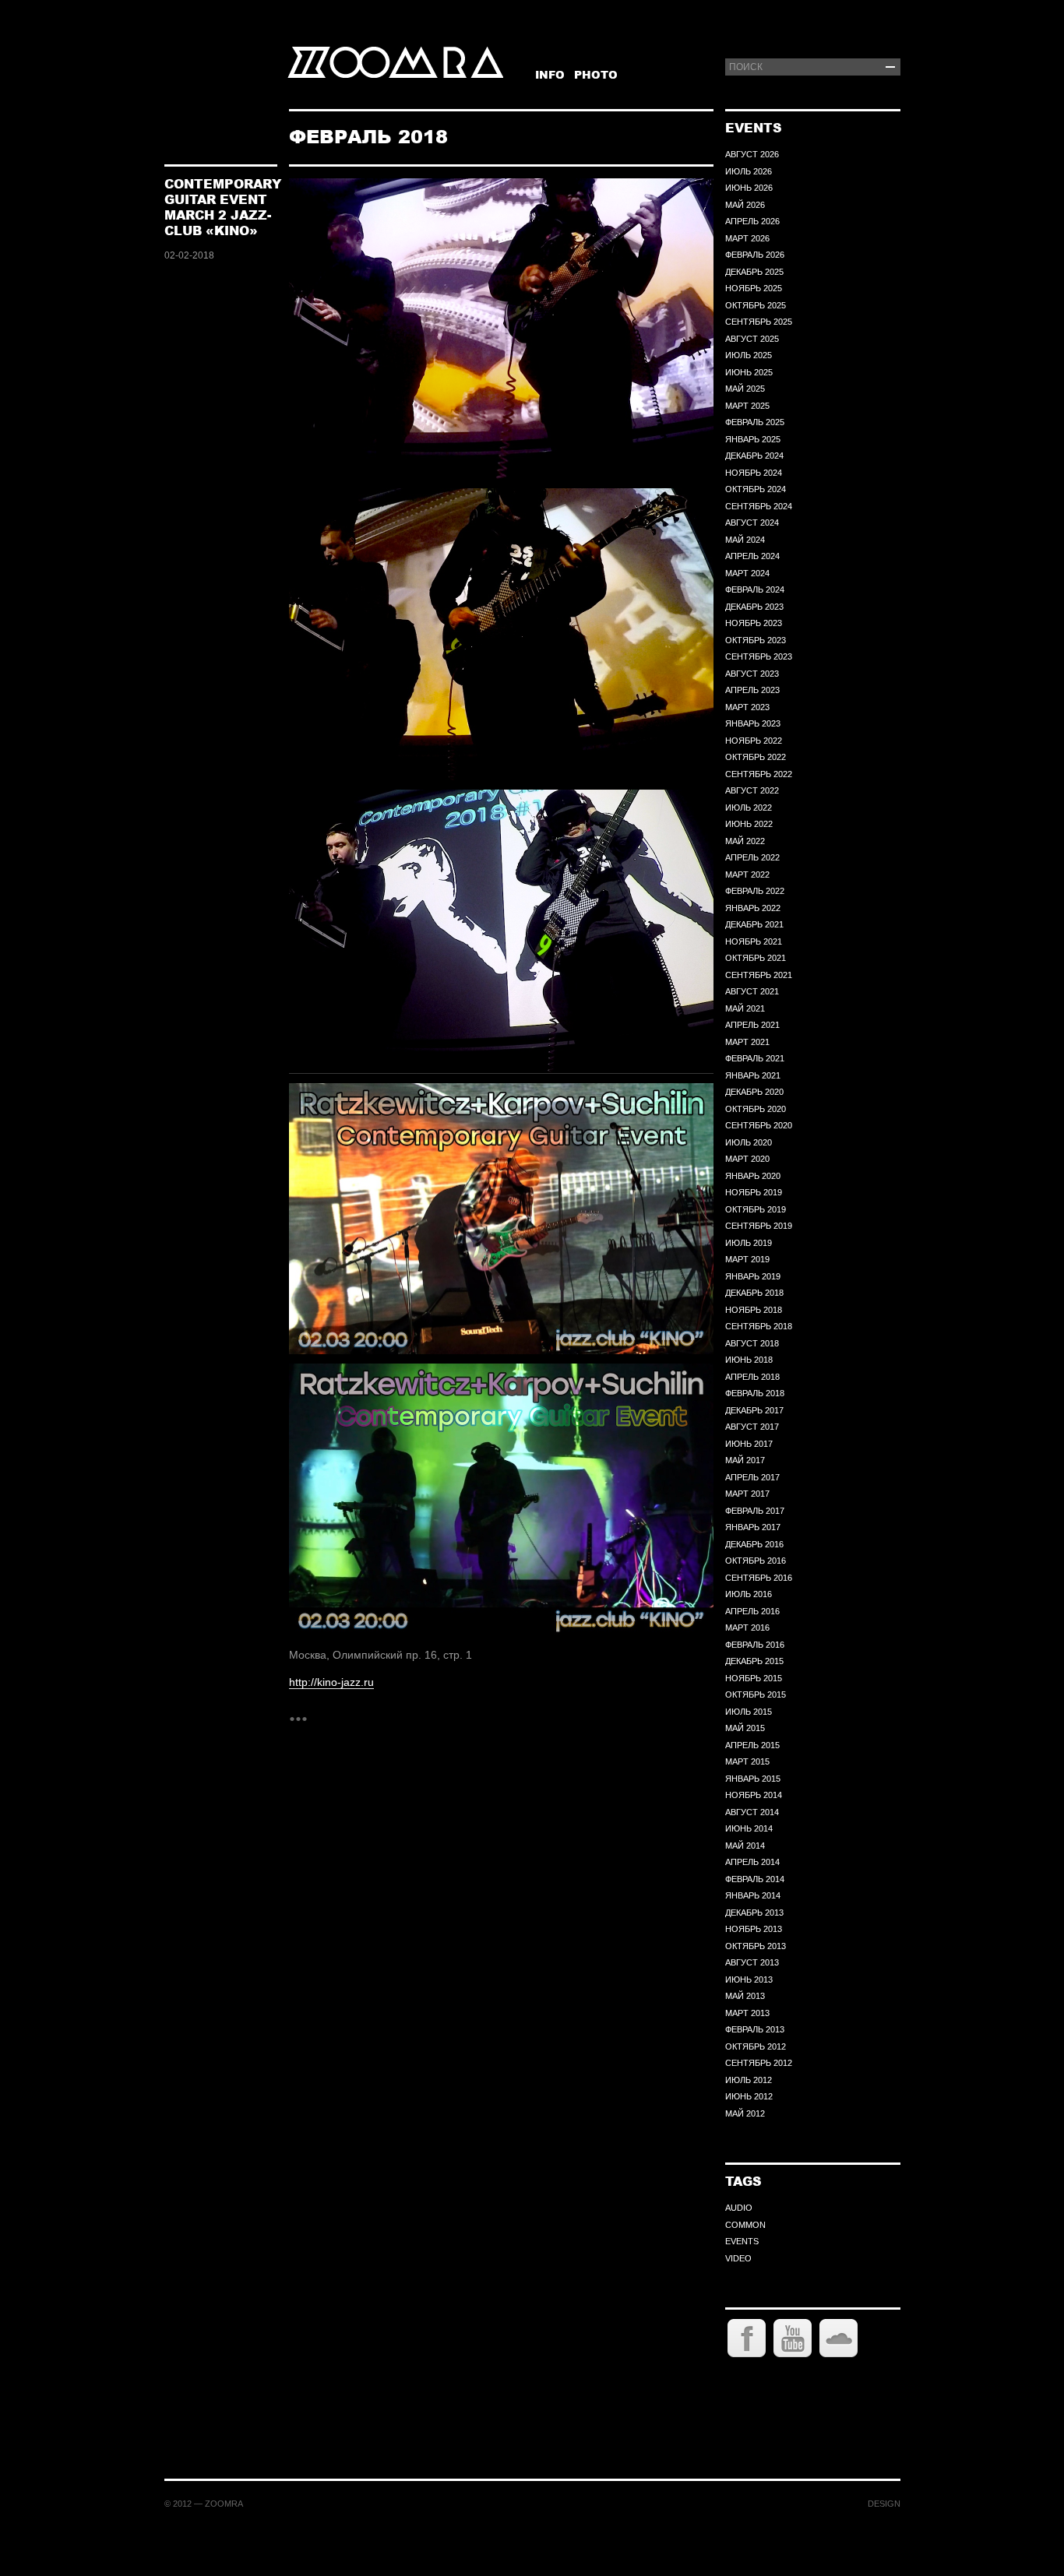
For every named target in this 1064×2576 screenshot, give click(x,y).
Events (742, 2241)
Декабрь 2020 (754, 1092)
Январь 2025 (753, 439)
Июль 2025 (749, 355)
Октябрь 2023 (756, 640)
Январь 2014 (753, 1895)
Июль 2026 (749, 171)
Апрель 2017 (752, 1477)
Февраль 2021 (755, 1058)
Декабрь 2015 (754, 1661)
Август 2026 (752, 154)
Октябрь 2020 (756, 1109)
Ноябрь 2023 (754, 623)
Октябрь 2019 (756, 1209)
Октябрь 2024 (756, 489)
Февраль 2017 (755, 1511)
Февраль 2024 (755, 589)
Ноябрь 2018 (754, 1310)
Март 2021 (747, 1042)
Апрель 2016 (752, 1611)
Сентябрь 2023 (759, 656)
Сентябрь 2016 (759, 1578)
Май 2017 (745, 1460)
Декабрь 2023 (754, 607)
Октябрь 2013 (756, 1946)
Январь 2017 (753, 1527)
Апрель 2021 (752, 1025)
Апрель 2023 (752, 690)
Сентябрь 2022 (759, 774)
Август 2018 (752, 1343)
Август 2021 (752, 991)
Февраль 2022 (755, 891)
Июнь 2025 (749, 372)
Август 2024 (752, 523)
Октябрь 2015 (756, 1694)
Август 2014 (752, 1812)
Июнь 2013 (749, 1980)
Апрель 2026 (752, 221)
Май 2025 (745, 389)
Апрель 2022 (752, 857)
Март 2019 (747, 1259)
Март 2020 (747, 1159)
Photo (596, 74)
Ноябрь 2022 (754, 741)
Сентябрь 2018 (759, 1326)
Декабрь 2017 (754, 1410)
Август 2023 (752, 674)
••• (298, 1718)
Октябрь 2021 (756, 958)
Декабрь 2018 (754, 1293)
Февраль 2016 (755, 1645)
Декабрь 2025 (754, 272)
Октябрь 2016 (756, 1561)
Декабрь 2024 (754, 456)
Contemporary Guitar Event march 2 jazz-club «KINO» (223, 207)
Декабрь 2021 (754, 924)
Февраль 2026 (755, 255)
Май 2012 (745, 2113)
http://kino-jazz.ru (331, 1682)
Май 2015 (745, 1728)
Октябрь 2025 (756, 305)
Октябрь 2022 (756, 757)
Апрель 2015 (752, 1745)
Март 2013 (747, 2013)
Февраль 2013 (755, 2029)
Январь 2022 (753, 908)
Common (745, 2225)
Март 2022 (747, 875)
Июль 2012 (749, 2080)
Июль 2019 (749, 1243)
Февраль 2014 (755, 1879)
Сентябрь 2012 (759, 2063)
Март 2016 (747, 1628)
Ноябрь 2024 (754, 473)
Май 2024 (745, 540)
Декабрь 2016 (754, 1544)
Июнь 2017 (749, 1444)
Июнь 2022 (749, 824)
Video (738, 2258)
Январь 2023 (753, 723)
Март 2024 (747, 573)
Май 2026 (745, 205)
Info (550, 74)
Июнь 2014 (749, 1828)
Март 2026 (747, 238)
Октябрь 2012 (756, 2046)
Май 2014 (745, 1846)
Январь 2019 (753, 1276)
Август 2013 (752, 1962)
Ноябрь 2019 (754, 1192)
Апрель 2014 (752, 1862)
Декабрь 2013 (754, 1913)
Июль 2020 (749, 1142)
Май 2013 (745, 1996)
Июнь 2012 (749, 2096)
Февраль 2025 (755, 422)
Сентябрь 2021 (759, 975)
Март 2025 (747, 406)
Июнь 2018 (749, 1360)
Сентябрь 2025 (759, 322)
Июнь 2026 (749, 188)
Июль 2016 (749, 1594)
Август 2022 (752, 790)
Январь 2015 (753, 1779)
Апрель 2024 (752, 556)
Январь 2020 (753, 1176)
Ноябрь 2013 (754, 1929)
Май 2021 (745, 1008)
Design (884, 2504)
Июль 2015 (749, 1712)
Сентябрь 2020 (759, 1125)
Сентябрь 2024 (759, 506)
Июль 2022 (749, 808)
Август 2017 (752, 1427)
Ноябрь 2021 (754, 941)
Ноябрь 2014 (754, 1795)
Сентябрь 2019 (759, 1226)
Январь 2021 (753, 1075)
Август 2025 (752, 339)
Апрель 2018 (752, 1377)
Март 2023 (747, 707)
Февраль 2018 (755, 1393)
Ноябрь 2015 (754, 1678)
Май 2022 (745, 841)
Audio (739, 2208)
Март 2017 (747, 1494)
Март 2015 (747, 1761)
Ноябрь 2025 (754, 288)
